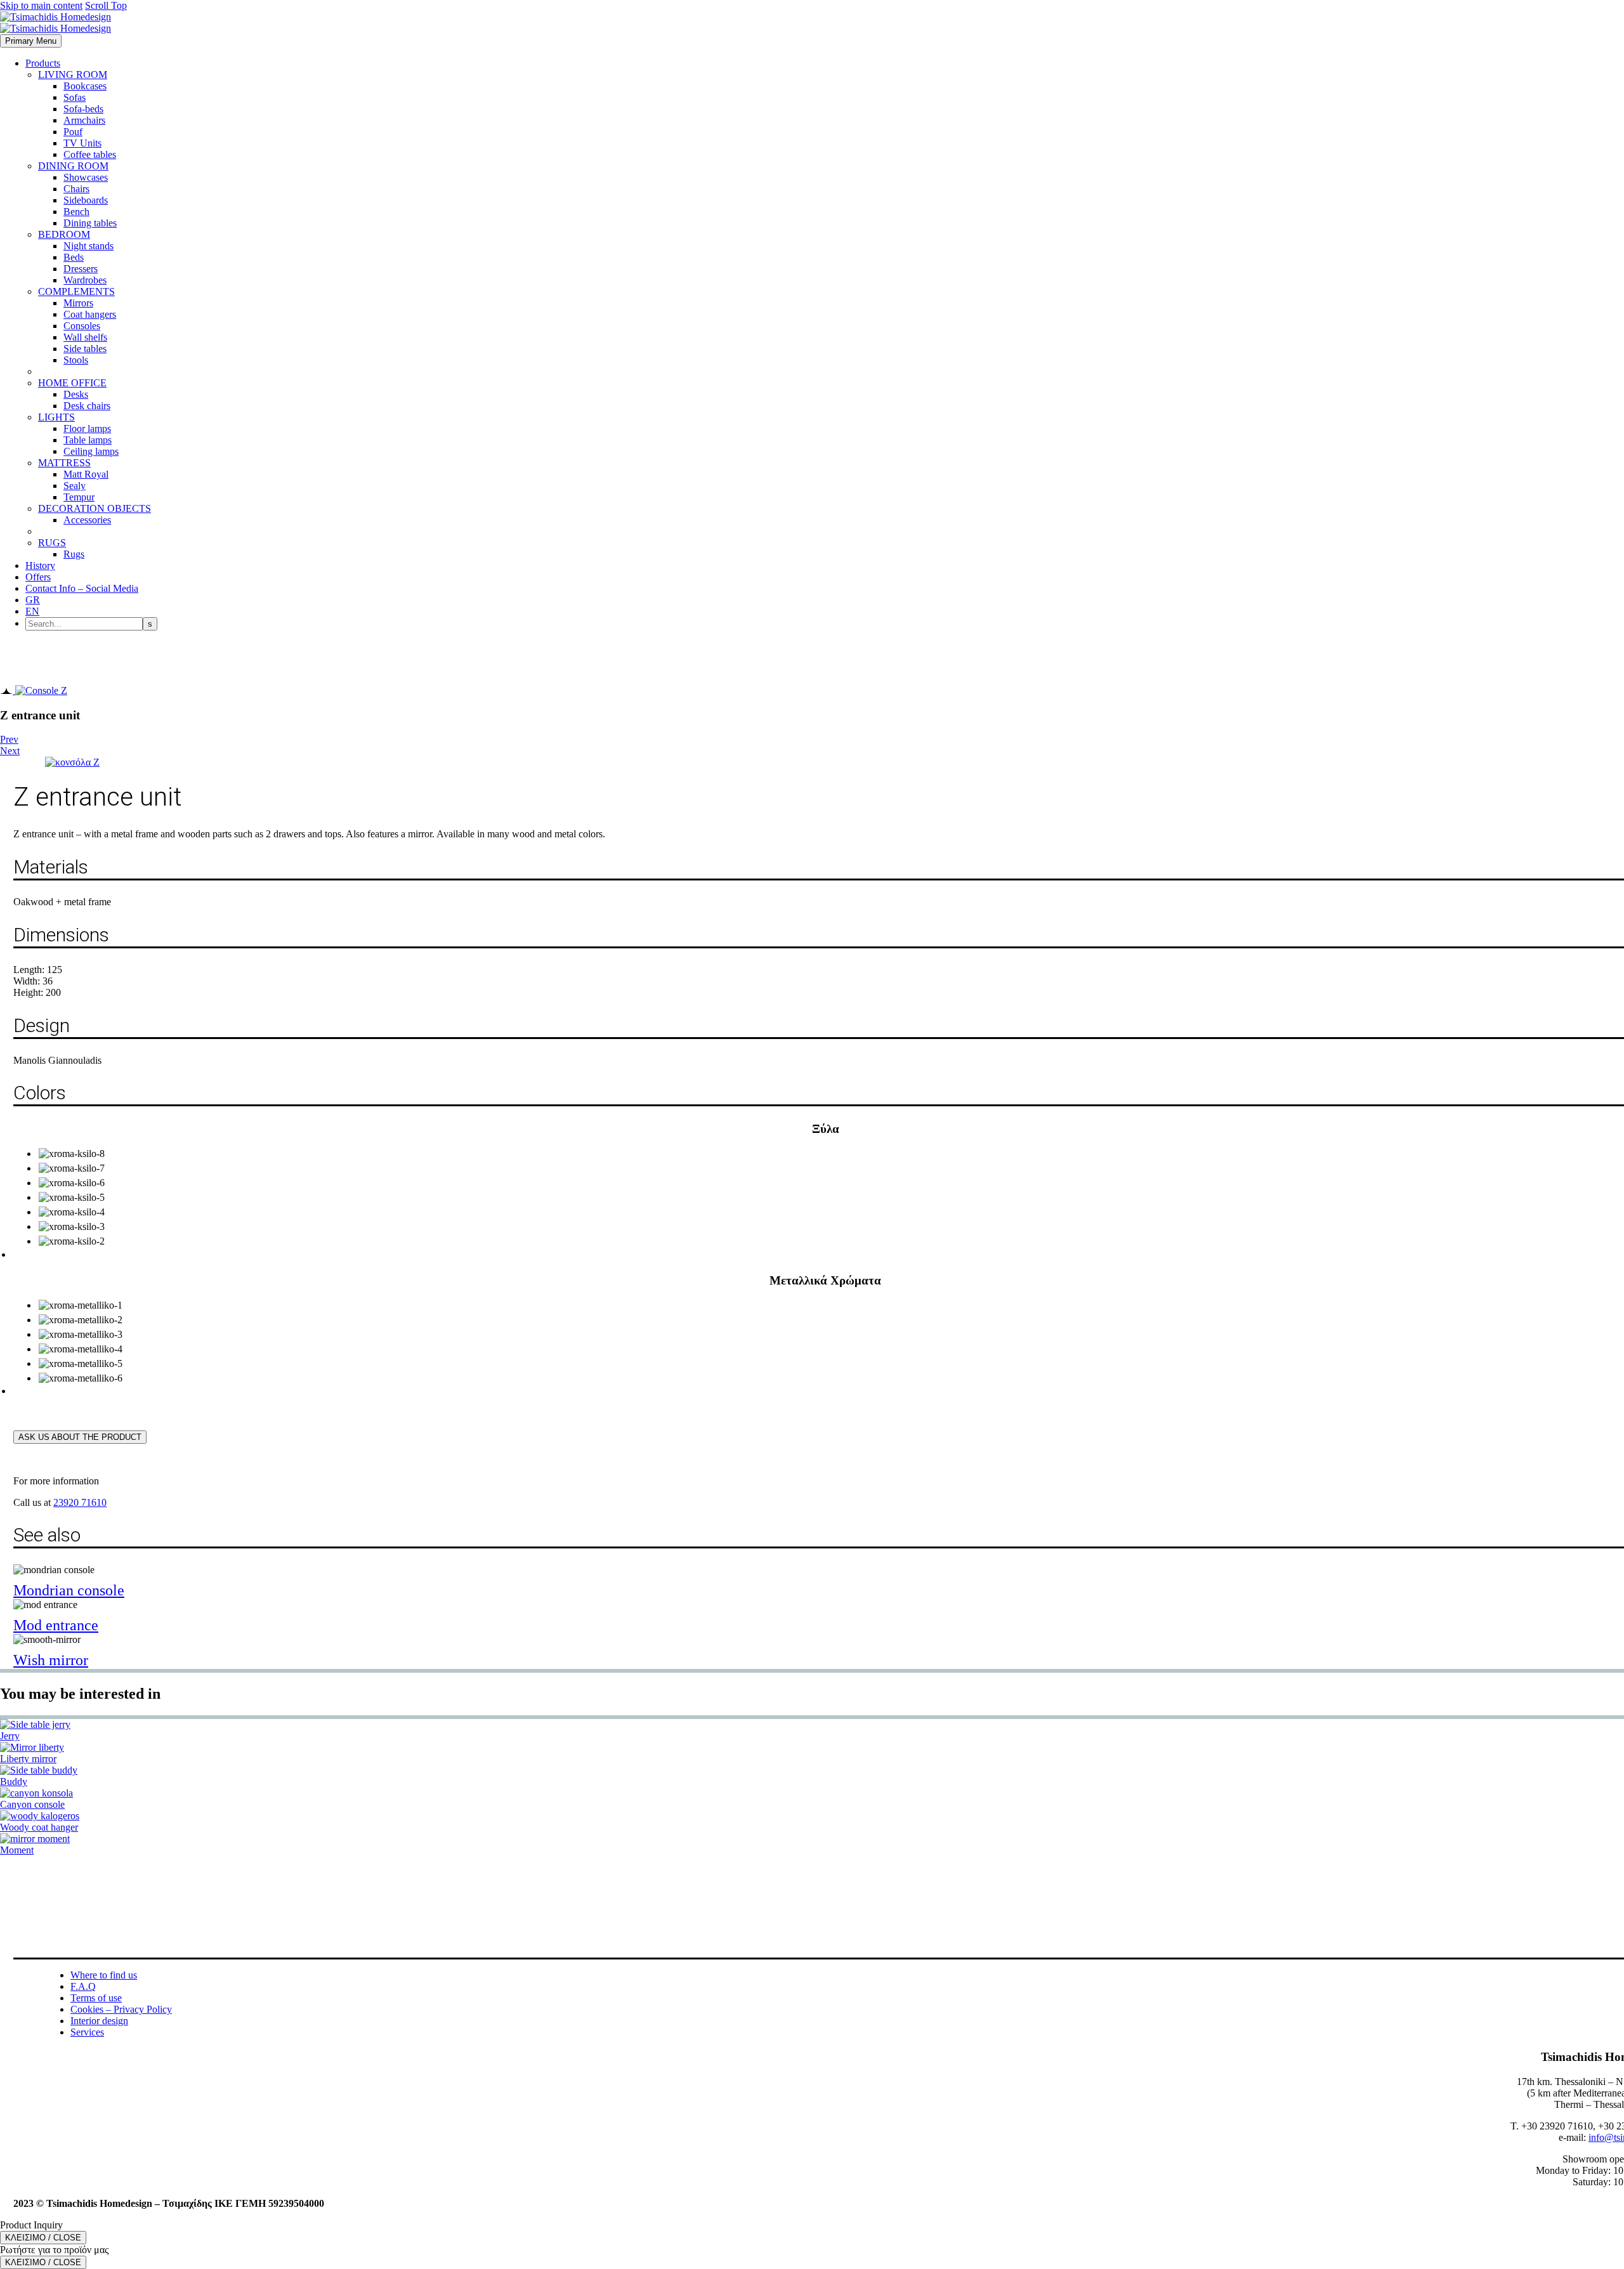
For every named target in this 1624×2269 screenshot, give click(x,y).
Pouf (73, 132)
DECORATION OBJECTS (95, 508)
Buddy (14, 1782)
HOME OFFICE (72, 383)
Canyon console (32, 1804)
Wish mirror (51, 1660)
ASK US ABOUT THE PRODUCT (80, 1437)
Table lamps (88, 440)
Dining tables (90, 223)
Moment (17, 1850)
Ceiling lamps (91, 451)
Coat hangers (90, 314)
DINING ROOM (73, 166)
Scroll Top (106, 5)
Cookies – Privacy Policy (121, 2009)
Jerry (10, 1736)
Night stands (88, 246)
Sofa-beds (83, 109)
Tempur (79, 497)
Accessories (87, 520)
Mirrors (78, 303)
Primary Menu (31, 41)
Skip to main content (41, 5)
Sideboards (86, 200)
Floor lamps (87, 428)
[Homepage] (56, 23)
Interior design (99, 2021)
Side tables (85, 349)
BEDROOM (64, 234)
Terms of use (96, 1998)
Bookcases (85, 86)
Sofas (75, 97)
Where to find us (104, 1975)
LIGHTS (56, 417)
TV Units (82, 143)
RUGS (52, 543)
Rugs (74, 554)
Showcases (86, 177)
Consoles (82, 326)
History (40, 566)
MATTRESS (64, 463)
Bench (76, 212)
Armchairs (84, 120)
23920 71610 (80, 1502)
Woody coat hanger (39, 1827)
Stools (76, 360)
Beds (74, 257)
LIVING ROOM (73, 75)
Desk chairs (87, 406)
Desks (76, 394)
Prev (9, 739)
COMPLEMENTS (76, 291)
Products (43, 63)
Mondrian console (69, 1590)
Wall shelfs (85, 337)
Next (10, 751)
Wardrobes (85, 280)
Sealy (75, 486)
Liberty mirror (28, 1759)
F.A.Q (83, 1986)
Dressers (81, 269)
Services (87, 2032)
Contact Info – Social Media (82, 588)
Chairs (76, 189)
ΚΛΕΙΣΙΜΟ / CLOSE (43, 2238)
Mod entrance (56, 1625)
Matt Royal (86, 474)
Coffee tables (90, 154)
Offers (38, 577)
